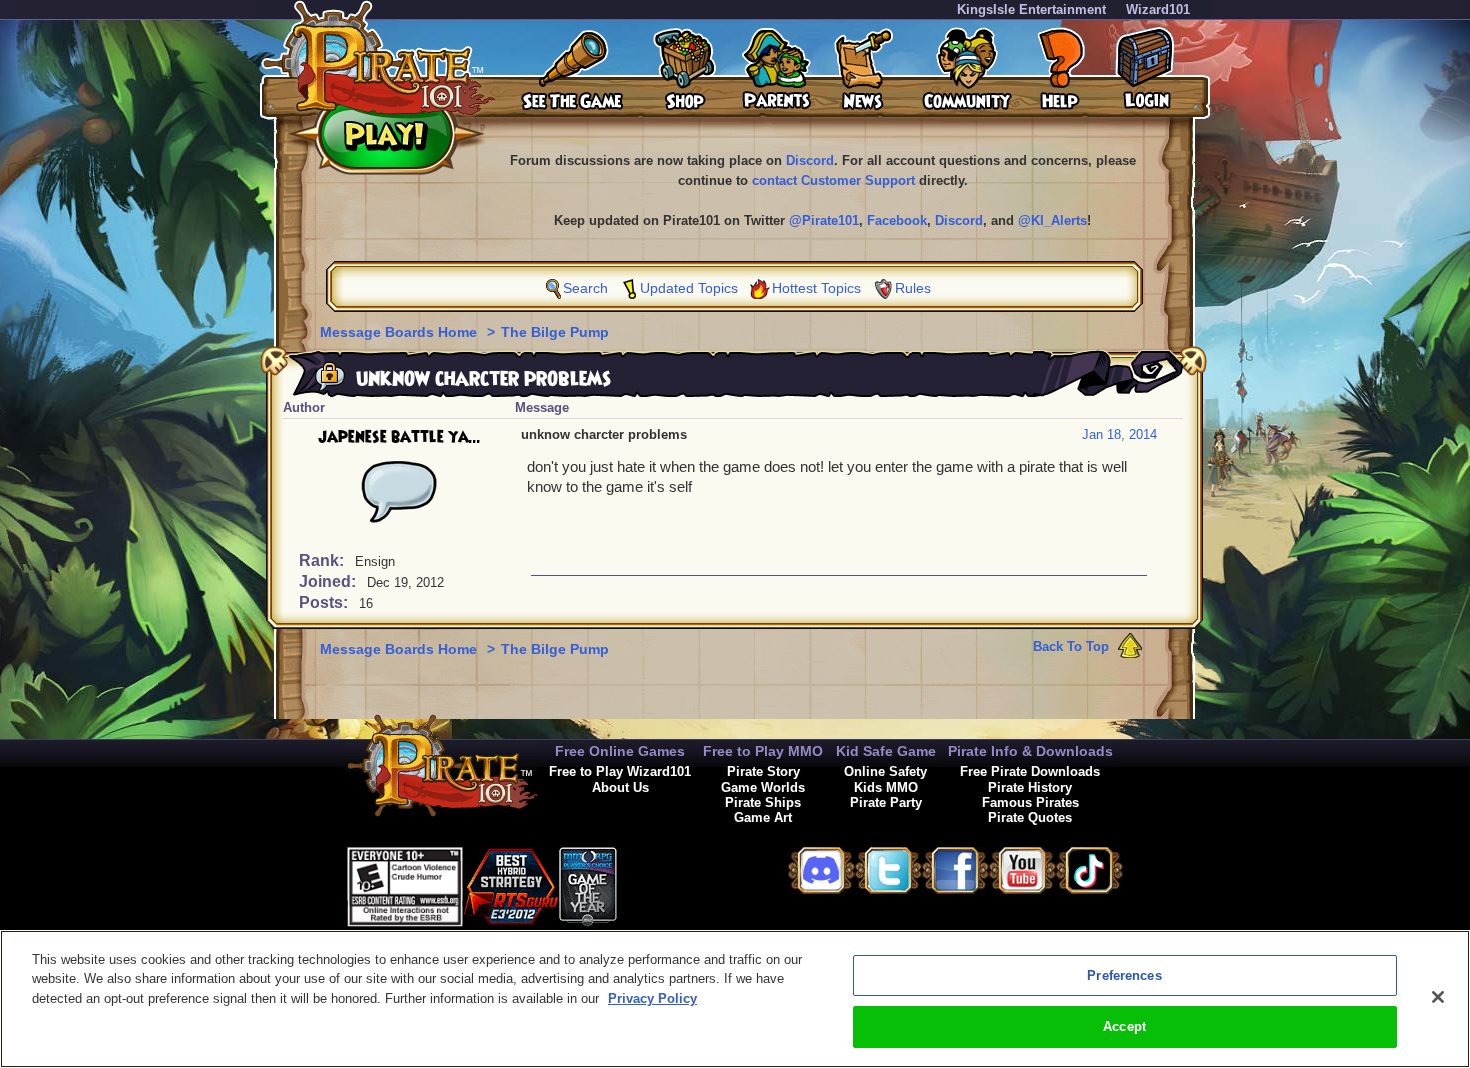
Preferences (1124, 975)
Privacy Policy (652, 998)
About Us (620, 787)
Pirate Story (763, 771)
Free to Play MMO (763, 751)
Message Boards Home (400, 332)
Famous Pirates (1030, 802)
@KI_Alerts (1052, 220)
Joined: (329, 581)
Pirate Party (886, 802)
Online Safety (885, 771)
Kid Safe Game (886, 751)
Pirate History (1030, 787)
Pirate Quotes (1030, 817)
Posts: (325, 602)
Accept (1124, 1026)
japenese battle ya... (399, 437)
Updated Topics (689, 288)
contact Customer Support (833, 180)
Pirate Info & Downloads (1030, 751)
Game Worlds (763, 787)
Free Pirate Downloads (1030, 771)
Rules (913, 288)
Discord (810, 160)
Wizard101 (1158, 9)
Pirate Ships (763, 802)
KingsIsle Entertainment (1031, 9)
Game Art (763, 817)
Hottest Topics (816, 288)
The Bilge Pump (555, 332)
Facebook (897, 220)
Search (585, 288)
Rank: (323, 560)
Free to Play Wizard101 (620, 771)
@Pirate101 (824, 220)
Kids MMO (886, 787)
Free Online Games (620, 751)
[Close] (1438, 997)
